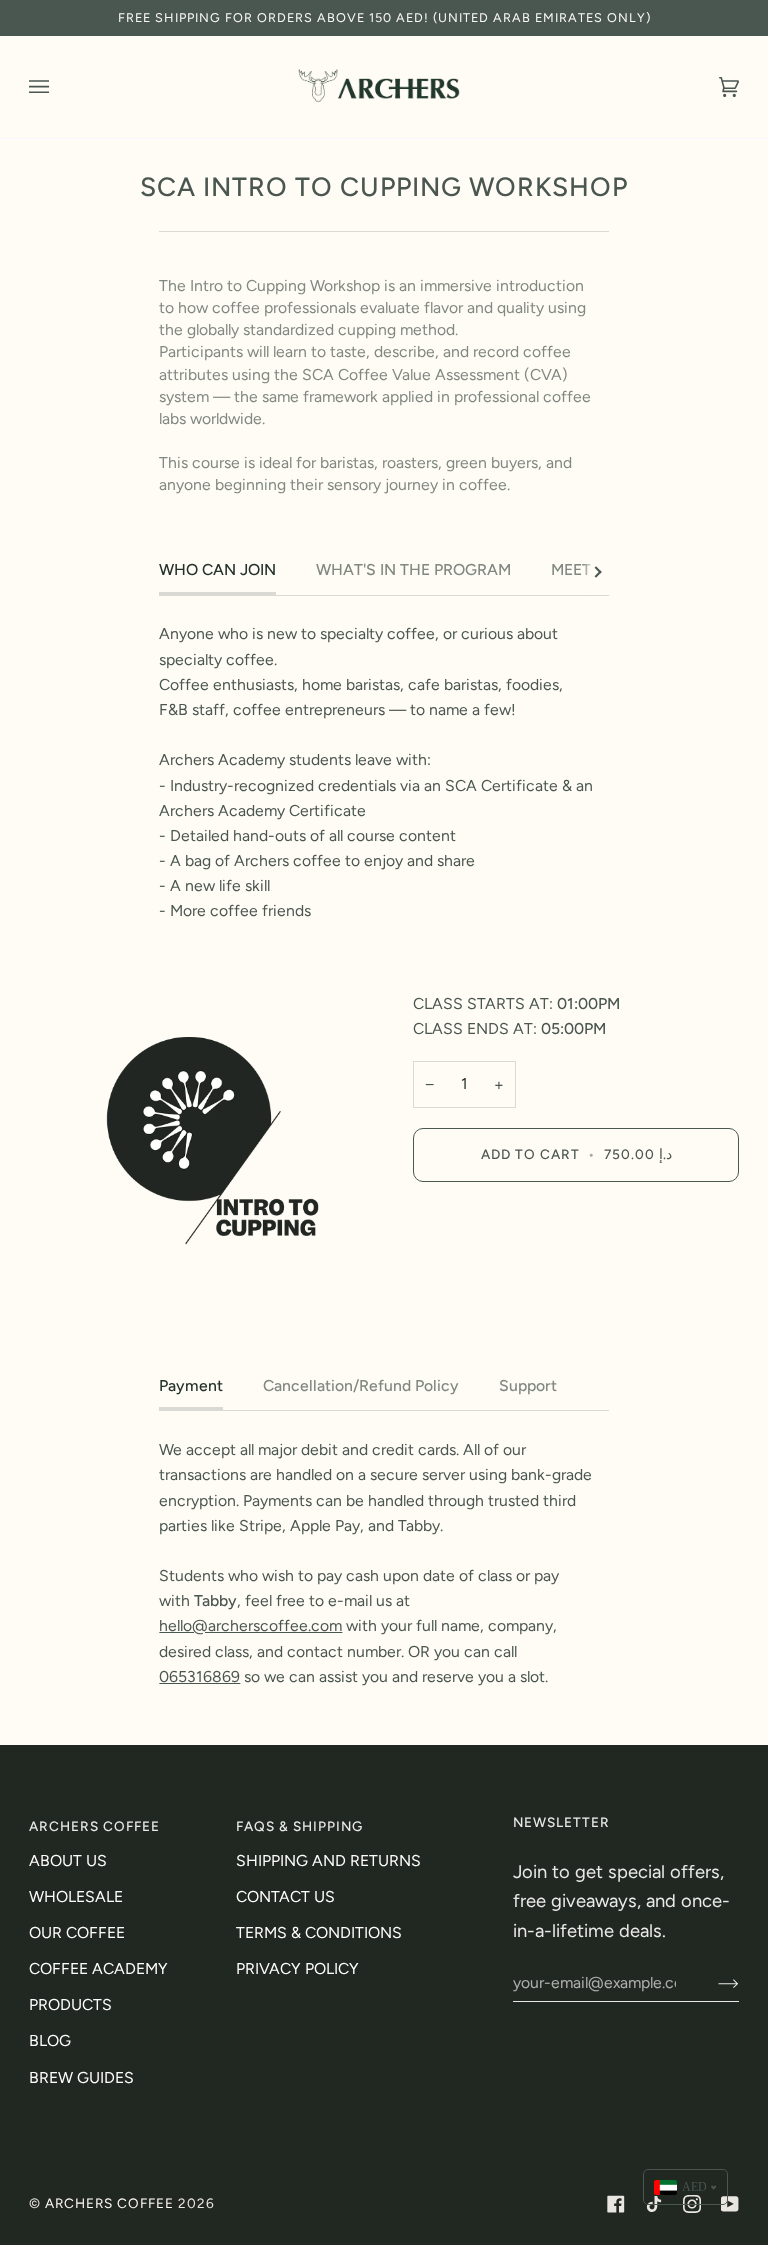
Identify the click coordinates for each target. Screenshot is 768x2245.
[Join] (712, 1983)
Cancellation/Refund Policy (361, 1385)
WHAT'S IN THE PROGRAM (413, 569)
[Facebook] (616, 2204)
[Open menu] (59, 87)
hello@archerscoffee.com (250, 1625)
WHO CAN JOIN (217, 569)
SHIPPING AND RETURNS (328, 1860)
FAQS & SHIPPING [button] (299, 1826)
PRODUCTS (70, 2004)
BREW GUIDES (81, 2077)
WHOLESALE (76, 1896)
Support (528, 1385)
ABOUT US (68, 1860)
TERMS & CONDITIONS (319, 1932)
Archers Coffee (109, 2203)
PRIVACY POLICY (297, 1968)
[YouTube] (730, 2204)
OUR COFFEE (77, 1932)
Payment (191, 1385)
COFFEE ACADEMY (98, 1968)
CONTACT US (285, 1896)
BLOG (50, 2040)
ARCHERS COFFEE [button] (94, 1826)
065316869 (199, 1676)
